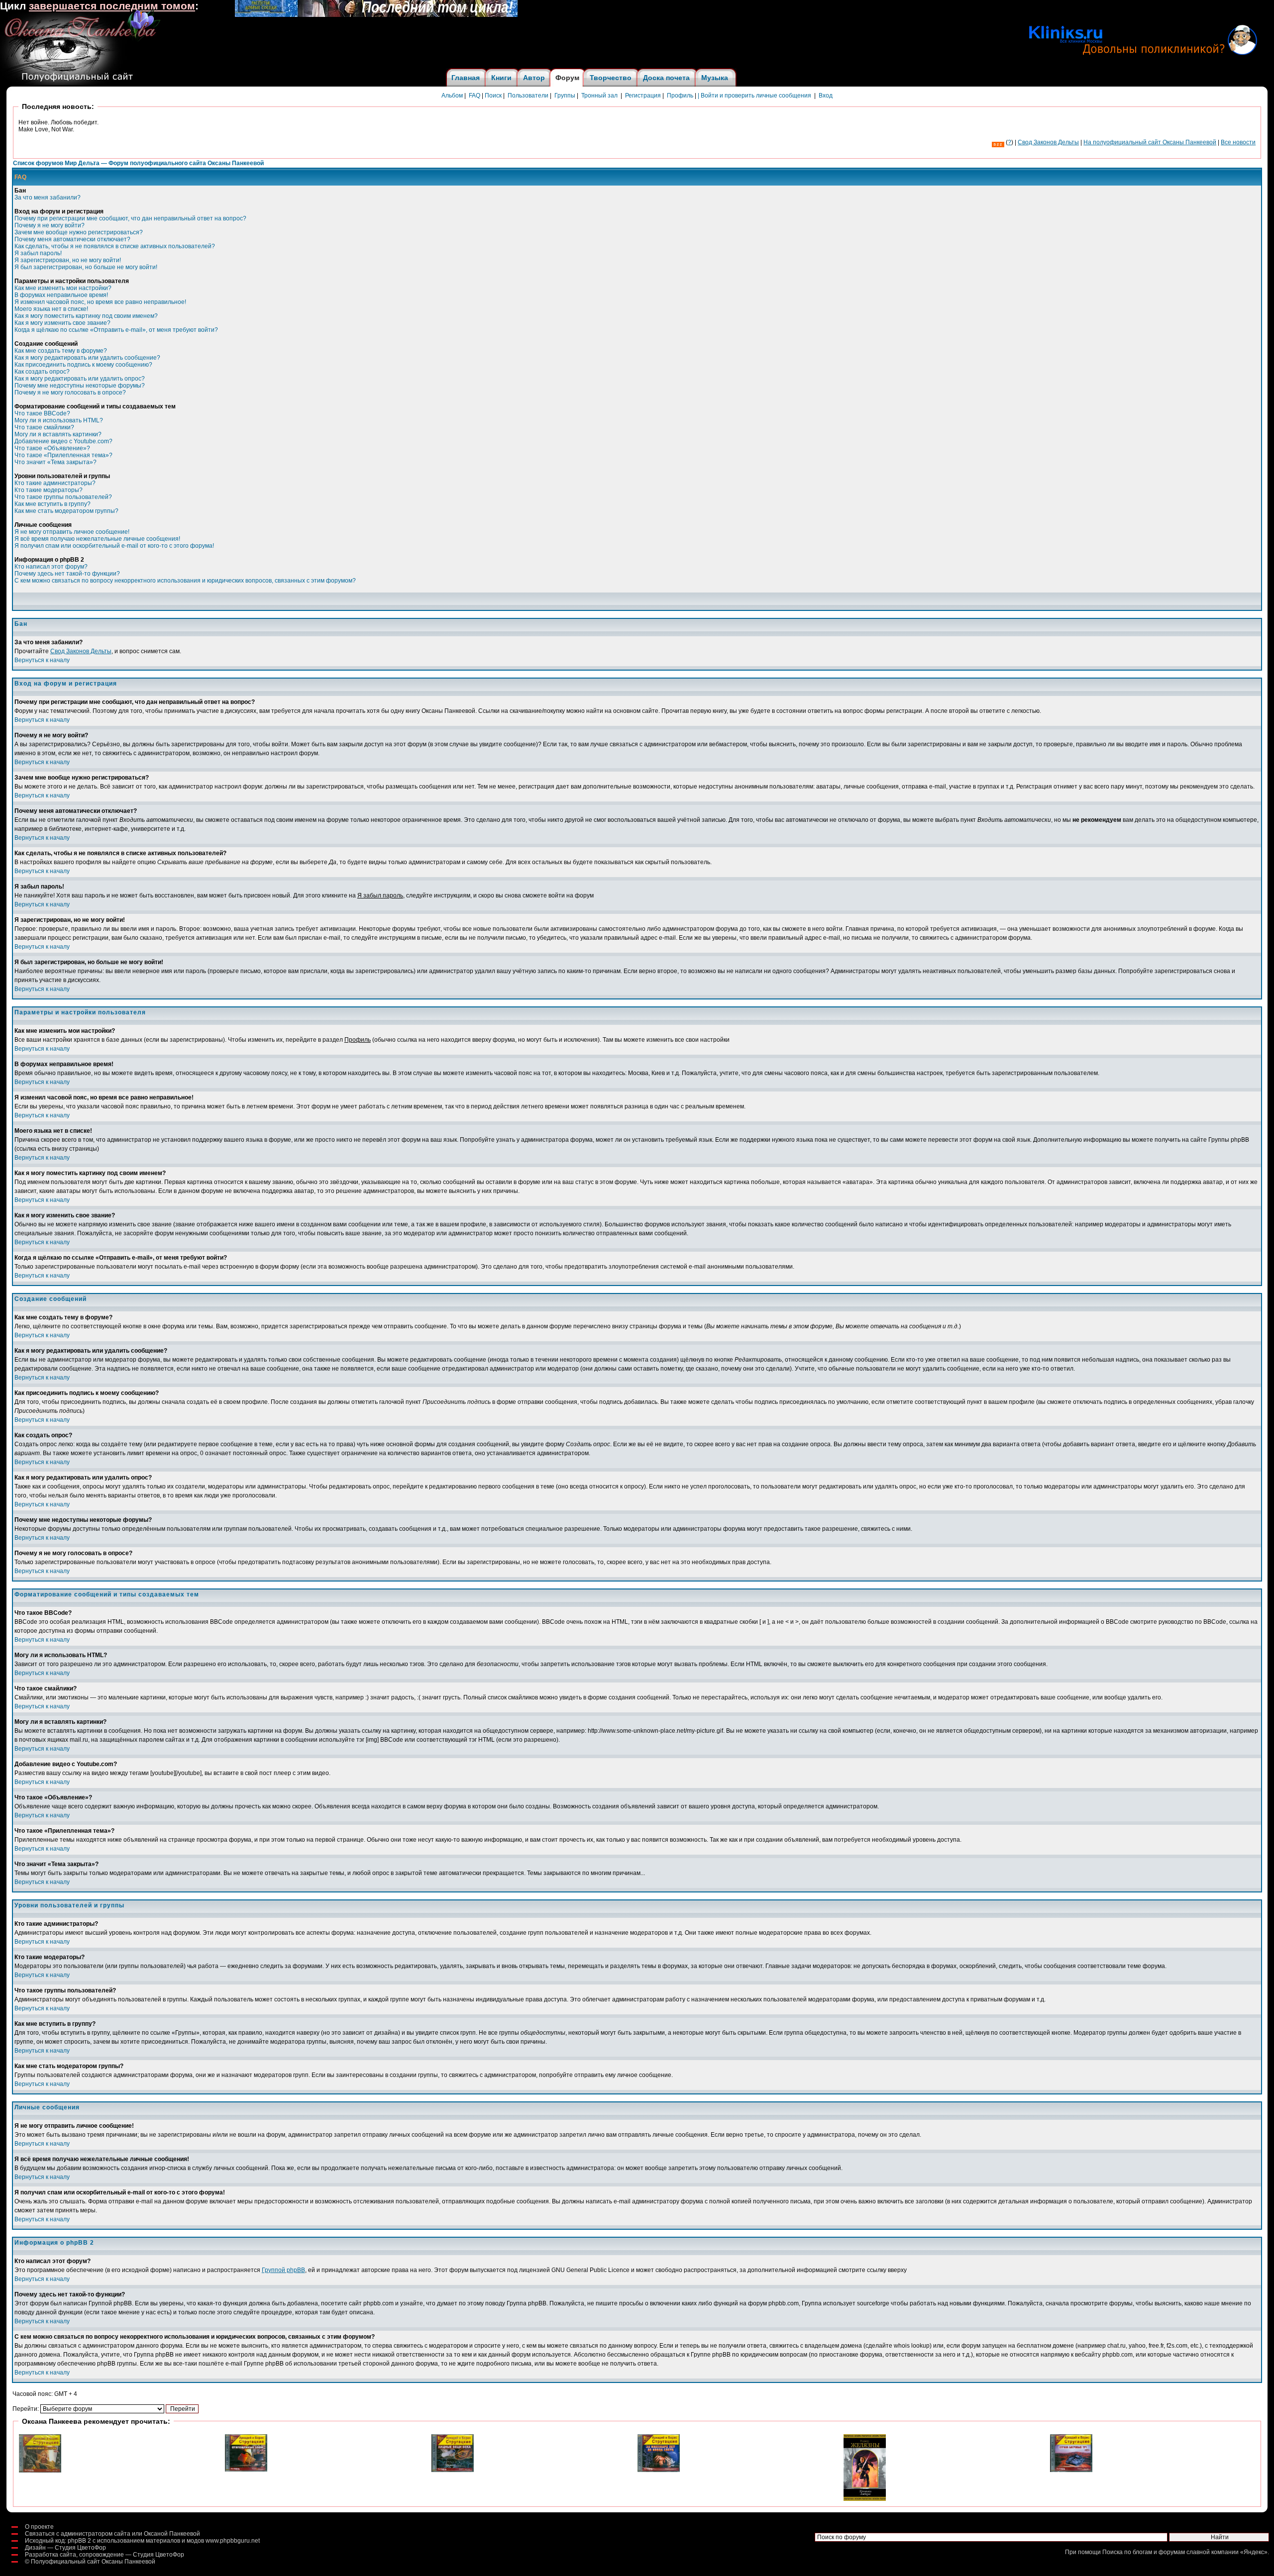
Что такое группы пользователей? (63, 497)
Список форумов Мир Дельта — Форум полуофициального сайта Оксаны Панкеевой (138, 163)
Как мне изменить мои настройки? (63, 288)
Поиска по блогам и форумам (1144, 2552)
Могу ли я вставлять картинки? (58, 434)
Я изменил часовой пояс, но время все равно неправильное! (100, 302)
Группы (565, 96)
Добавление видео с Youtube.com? (63, 441)
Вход (826, 96)
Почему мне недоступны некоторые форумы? (80, 386)
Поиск (493, 96)
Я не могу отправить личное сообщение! (72, 532)
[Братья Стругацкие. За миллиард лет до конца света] (659, 2470)
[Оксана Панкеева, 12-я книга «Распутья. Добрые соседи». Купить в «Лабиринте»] (376, 15)
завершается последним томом (112, 6)
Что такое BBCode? (42, 413)
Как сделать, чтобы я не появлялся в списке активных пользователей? (115, 246)
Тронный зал (599, 96)
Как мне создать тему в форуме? (61, 351)
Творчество (611, 78)
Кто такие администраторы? (55, 483)
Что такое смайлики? (44, 427)
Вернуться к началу (42, 660)
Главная (466, 78)
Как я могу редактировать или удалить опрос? (80, 379)
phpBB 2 (79, 2541)
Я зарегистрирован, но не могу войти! (68, 260)
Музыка (715, 78)
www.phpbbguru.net (233, 2541)
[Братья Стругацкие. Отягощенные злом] (246, 2470)
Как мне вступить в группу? (53, 504)
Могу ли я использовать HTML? (59, 420)
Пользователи (528, 96)
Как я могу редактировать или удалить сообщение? (87, 358)
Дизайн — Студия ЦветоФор (65, 2548)
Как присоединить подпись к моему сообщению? (83, 365)
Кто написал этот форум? (51, 567)
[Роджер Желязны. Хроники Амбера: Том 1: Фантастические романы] (865, 2499)
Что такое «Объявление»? (52, 448)
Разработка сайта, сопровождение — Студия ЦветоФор (105, 2555)
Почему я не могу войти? (50, 225)
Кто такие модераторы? (49, 490)
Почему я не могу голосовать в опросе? (70, 393)
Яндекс (1254, 2552)
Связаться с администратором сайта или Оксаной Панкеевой (112, 2534)
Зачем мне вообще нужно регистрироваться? (79, 232)
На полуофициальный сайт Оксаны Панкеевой (1150, 142)
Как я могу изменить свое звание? (62, 323)
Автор (534, 78)
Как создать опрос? (42, 372)
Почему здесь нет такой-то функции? (67, 574)
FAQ (475, 96)
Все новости (1238, 142)
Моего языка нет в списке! (51, 309)
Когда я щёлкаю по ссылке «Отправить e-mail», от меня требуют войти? (116, 330)
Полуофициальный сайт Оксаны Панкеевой (93, 2562)
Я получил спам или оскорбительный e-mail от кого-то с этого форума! (114, 546)
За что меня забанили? (48, 198)
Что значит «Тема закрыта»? (55, 462)
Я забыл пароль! (38, 253)
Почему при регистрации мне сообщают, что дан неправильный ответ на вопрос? (130, 218)
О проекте (39, 2527)
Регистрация (643, 96)
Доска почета (666, 78)
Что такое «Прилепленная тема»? (63, 455)
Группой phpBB (283, 2270)
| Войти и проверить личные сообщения (754, 96)
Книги (501, 78)
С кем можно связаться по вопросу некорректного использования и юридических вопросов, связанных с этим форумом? (185, 581)
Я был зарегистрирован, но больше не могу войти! (86, 267)
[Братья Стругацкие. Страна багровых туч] (1071, 2470)
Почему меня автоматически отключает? (72, 239)
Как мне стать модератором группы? (66, 511)
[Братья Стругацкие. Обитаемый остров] (40, 2471)
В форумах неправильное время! (61, 295)
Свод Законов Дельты (81, 651)
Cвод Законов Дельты (1048, 142)
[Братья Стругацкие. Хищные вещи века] (453, 2470)
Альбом (452, 96)
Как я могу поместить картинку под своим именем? (86, 316)
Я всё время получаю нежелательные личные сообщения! (97, 539)
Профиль (680, 96)
